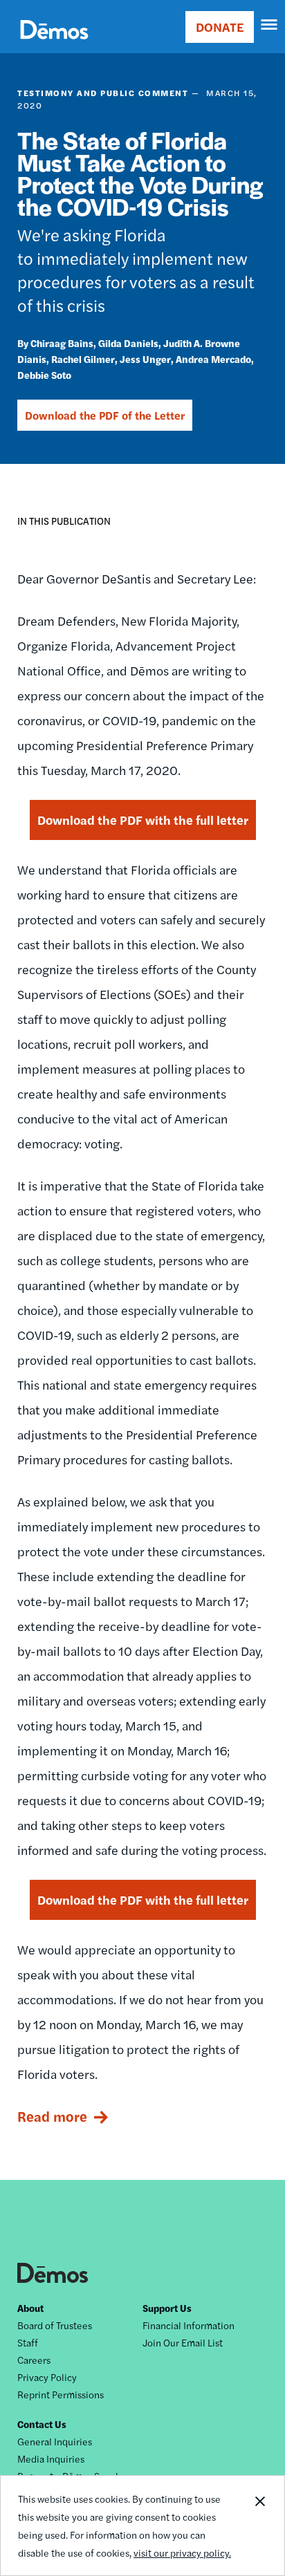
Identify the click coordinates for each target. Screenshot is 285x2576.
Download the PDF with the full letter (143, 820)
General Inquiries (55, 2441)
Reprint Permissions (61, 2394)
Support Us (167, 2308)
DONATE (220, 27)
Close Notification (259, 2526)
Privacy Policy (47, 2377)
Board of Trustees (55, 2325)
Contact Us (42, 2424)
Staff (28, 2342)
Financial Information (189, 2325)
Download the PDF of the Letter (105, 415)
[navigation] (270, 25)
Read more (52, 2116)
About (30, 2308)
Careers (34, 2360)
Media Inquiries (51, 2458)
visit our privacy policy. (182, 2552)
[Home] (54, 45)
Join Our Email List (183, 2342)
